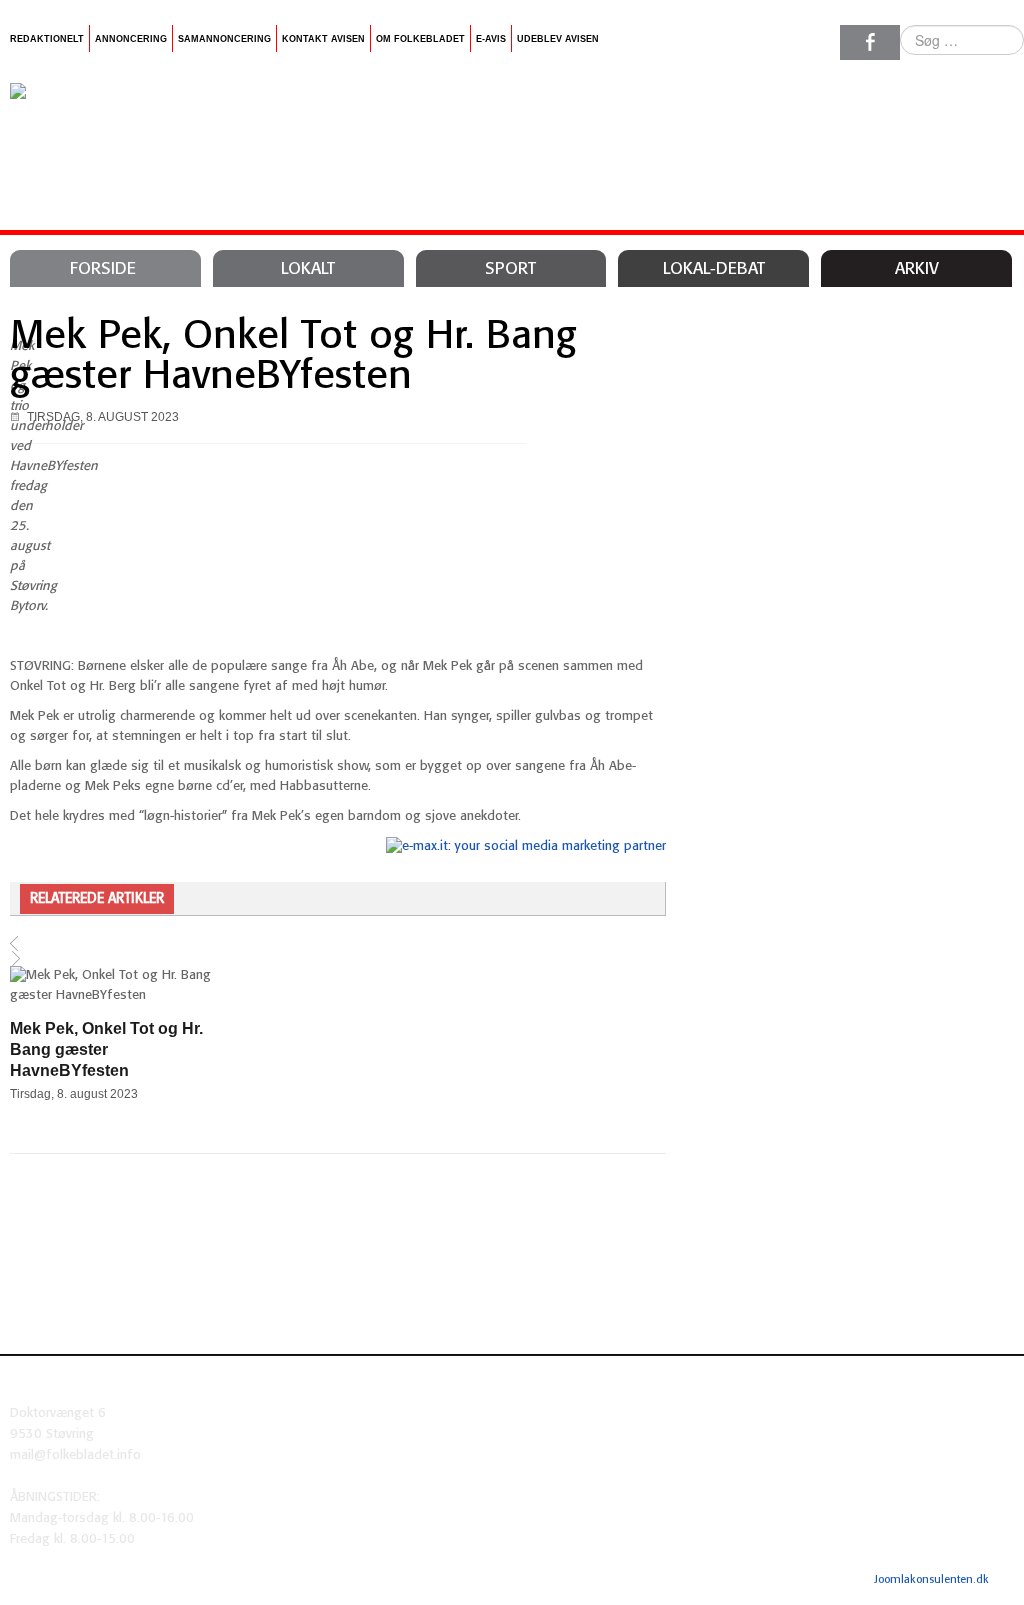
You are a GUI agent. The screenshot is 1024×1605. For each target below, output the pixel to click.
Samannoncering (224, 39)
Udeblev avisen (558, 39)
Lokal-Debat (714, 269)
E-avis (491, 39)
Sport (510, 269)
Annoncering (131, 39)
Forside (103, 269)
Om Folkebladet (420, 39)
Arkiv (917, 269)
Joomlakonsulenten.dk (931, 1580)
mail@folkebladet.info (75, 1455)
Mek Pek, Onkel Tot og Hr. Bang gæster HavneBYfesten (293, 357)
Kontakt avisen (323, 39)
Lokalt (308, 269)
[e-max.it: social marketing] (526, 846)
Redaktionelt (47, 39)
